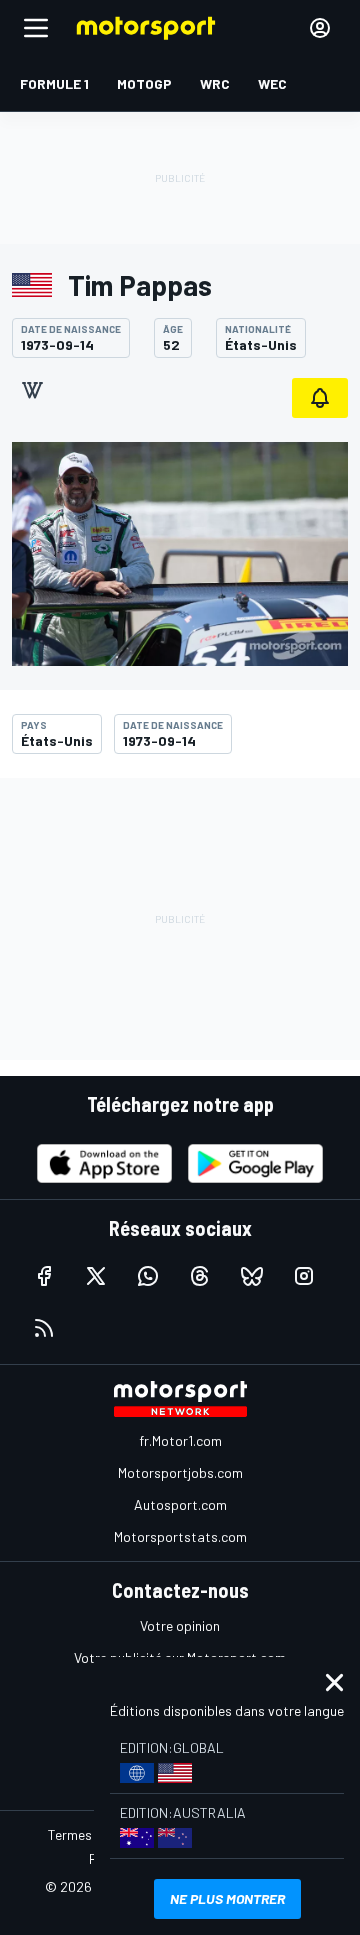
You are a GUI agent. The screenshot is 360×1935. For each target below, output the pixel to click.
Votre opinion (180, 1625)
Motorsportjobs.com (180, 1472)
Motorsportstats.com (180, 1536)
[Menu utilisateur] (320, 28)
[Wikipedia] (32, 390)
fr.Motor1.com (180, 1440)
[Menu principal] (36, 28)
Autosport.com (180, 1504)
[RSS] (44, 1328)
